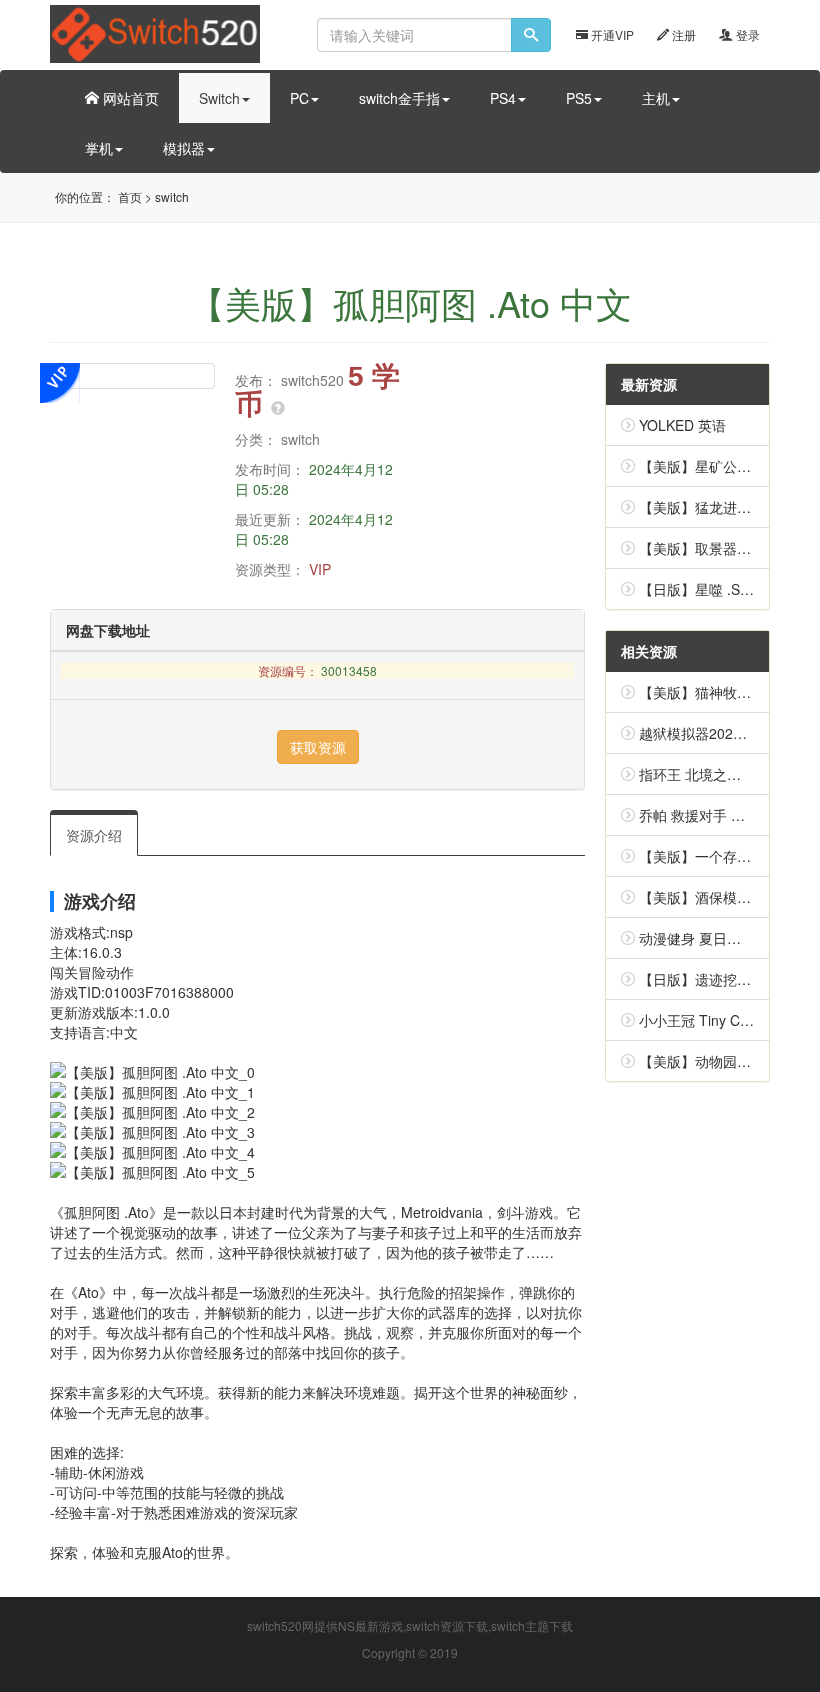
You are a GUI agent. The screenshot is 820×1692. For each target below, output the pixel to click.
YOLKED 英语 (682, 425)
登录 (746, 34)
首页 (130, 196)
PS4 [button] (503, 98)
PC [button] (299, 98)
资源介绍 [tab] (94, 835)
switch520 (312, 380)
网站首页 (129, 98)
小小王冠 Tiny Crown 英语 (721, 1020)
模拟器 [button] (184, 148)
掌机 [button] (99, 148)
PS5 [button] (579, 98)
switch (172, 196)
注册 (682, 34)
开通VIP (611, 34)
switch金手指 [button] (399, 98)
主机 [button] (656, 98)
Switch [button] (219, 98)
